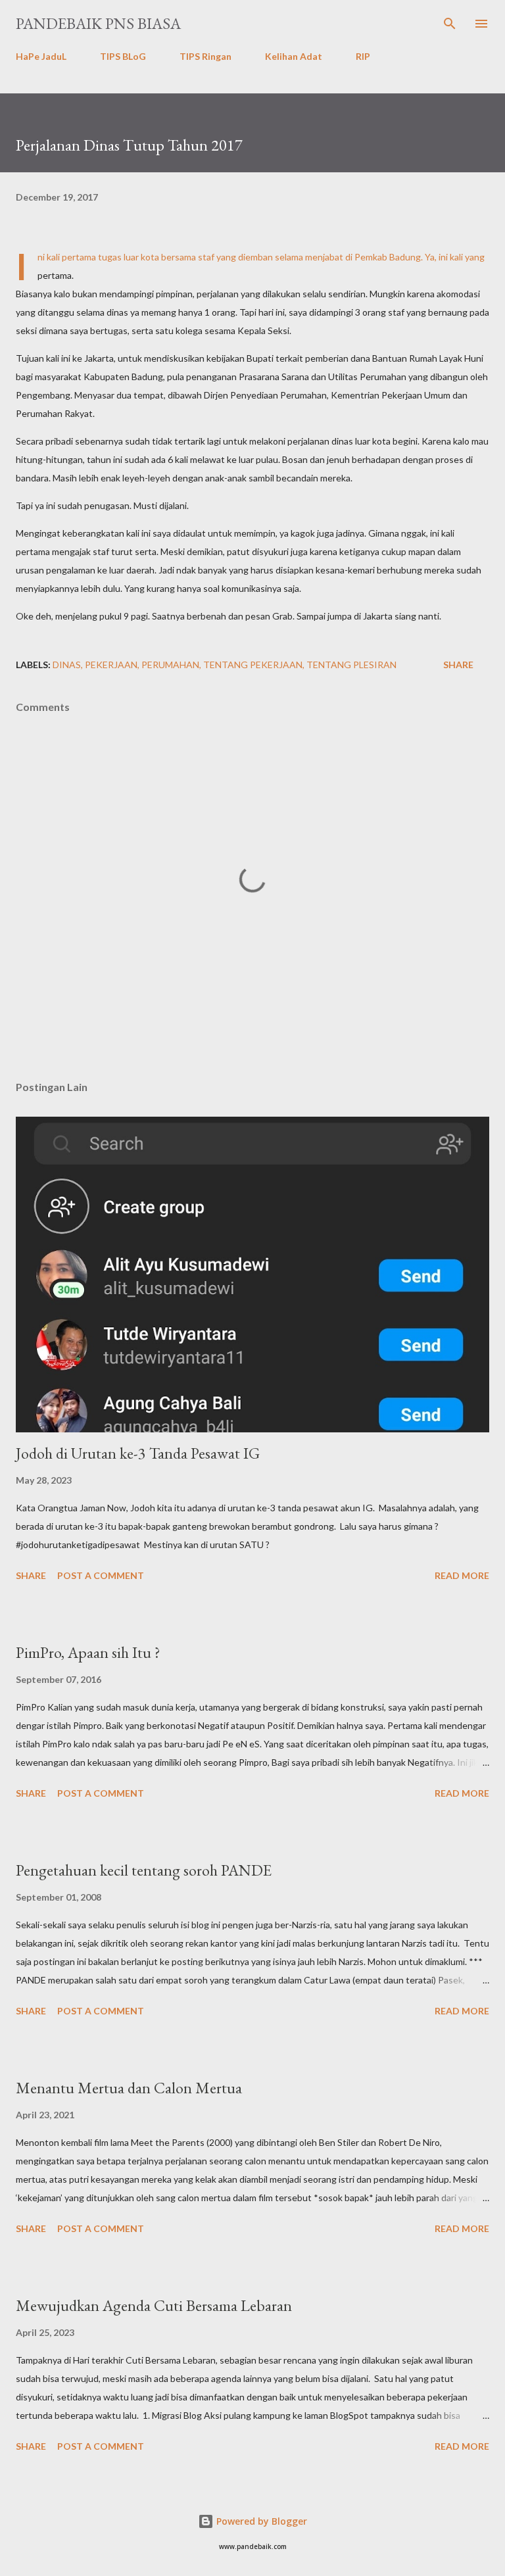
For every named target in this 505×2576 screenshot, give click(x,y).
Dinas (67, 665)
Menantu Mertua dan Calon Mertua (129, 2088)
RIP (363, 56)
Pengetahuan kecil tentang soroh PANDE (144, 1870)
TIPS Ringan (205, 56)
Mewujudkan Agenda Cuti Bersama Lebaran (154, 2305)
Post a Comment (101, 1575)
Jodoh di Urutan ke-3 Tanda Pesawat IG (138, 1453)
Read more (462, 1575)
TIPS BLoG (123, 56)
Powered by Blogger (260, 2521)
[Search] (450, 24)
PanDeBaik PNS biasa (98, 23)
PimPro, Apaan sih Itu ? (88, 1652)
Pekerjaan (111, 665)
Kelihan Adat (294, 56)
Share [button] (458, 665)
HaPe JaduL (41, 56)
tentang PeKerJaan (253, 665)
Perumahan (170, 665)
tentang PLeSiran (351, 665)
